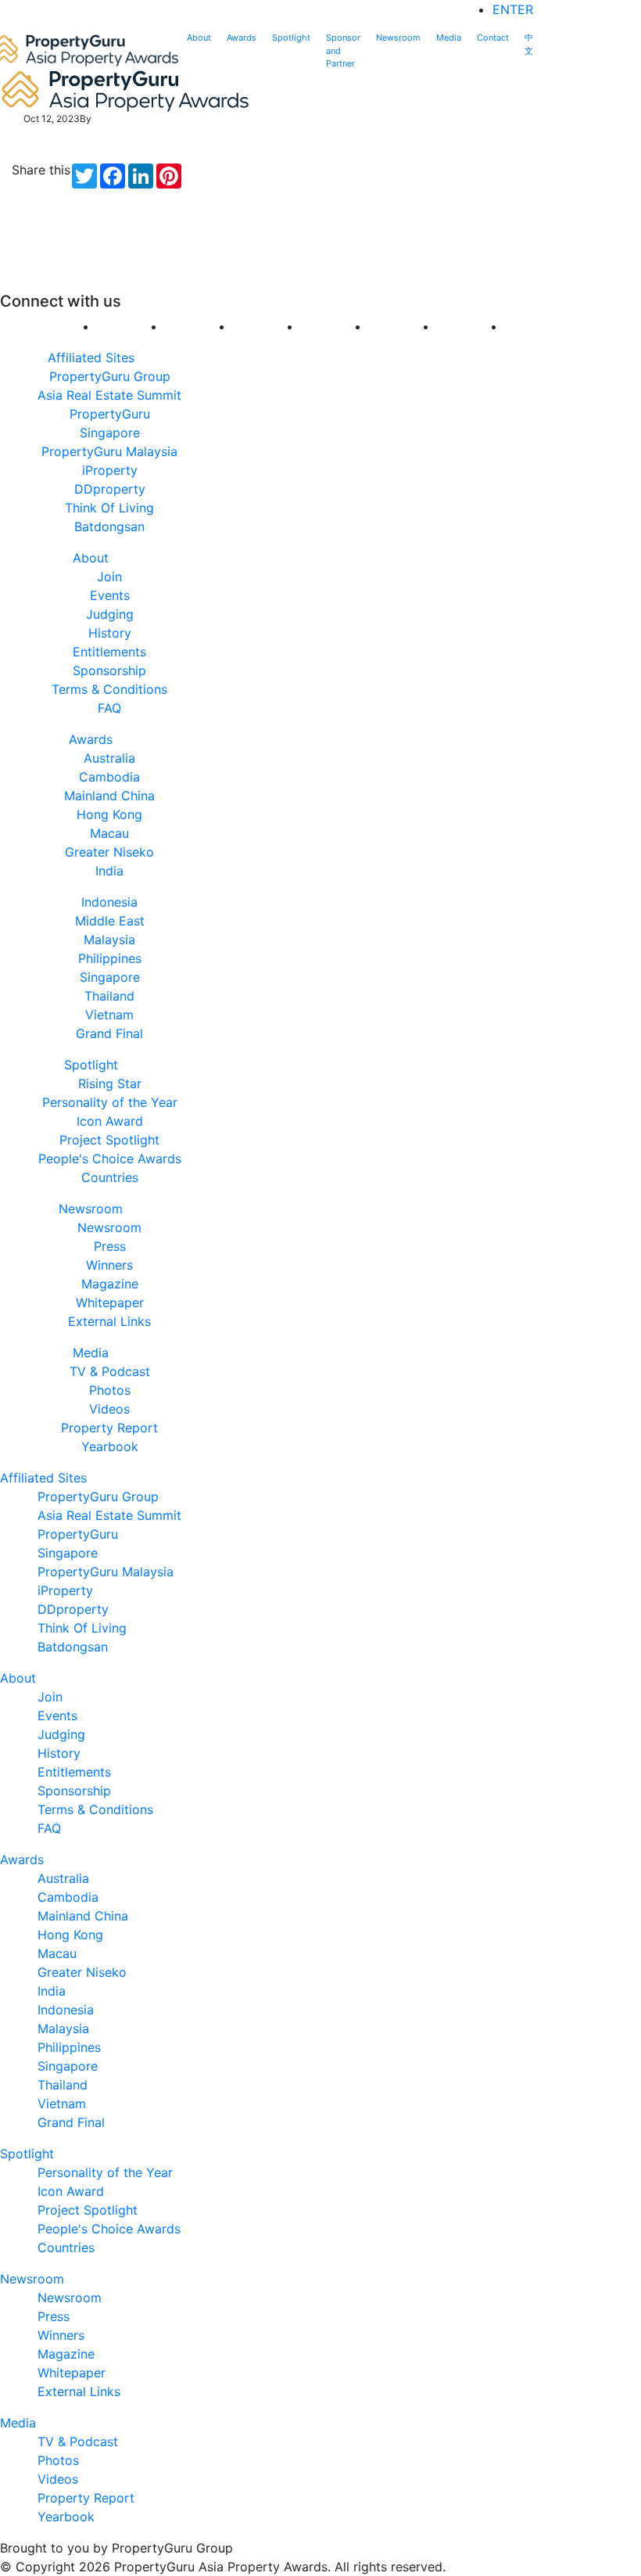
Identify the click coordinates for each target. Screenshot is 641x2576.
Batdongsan (109, 526)
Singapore (110, 977)
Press (110, 1246)
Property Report (109, 1428)
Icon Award (110, 1121)
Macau (109, 833)
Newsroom (398, 38)
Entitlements (109, 652)
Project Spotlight (109, 1140)
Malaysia (109, 940)
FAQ (109, 708)
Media (449, 38)
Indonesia (109, 902)
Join (109, 577)
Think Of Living (109, 508)
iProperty (110, 470)
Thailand (109, 996)
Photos (110, 1390)
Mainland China (109, 796)
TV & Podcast (110, 1371)
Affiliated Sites (91, 357)
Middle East (110, 921)
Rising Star (110, 1083)
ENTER (513, 9)
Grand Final (109, 1033)
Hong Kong (109, 814)
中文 (529, 44)
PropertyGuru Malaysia (109, 451)
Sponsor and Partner (343, 50)
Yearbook (110, 1446)
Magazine (110, 1284)
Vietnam (109, 1015)
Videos (109, 1409)
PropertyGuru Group (110, 376)
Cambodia (109, 777)
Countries (110, 1177)
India (109, 871)
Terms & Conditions (109, 689)
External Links (109, 1321)
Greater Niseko (109, 852)
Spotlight (291, 38)
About (199, 38)
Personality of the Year (110, 1102)
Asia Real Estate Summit (109, 395)
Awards (242, 38)
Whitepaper (110, 1302)
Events (110, 595)
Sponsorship (109, 670)
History (110, 633)
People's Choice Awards (110, 1159)
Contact (493, 38)
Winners (109, 1265)
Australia (109, 758)
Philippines (110, 958)
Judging (110, 614)
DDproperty (110, 489)
